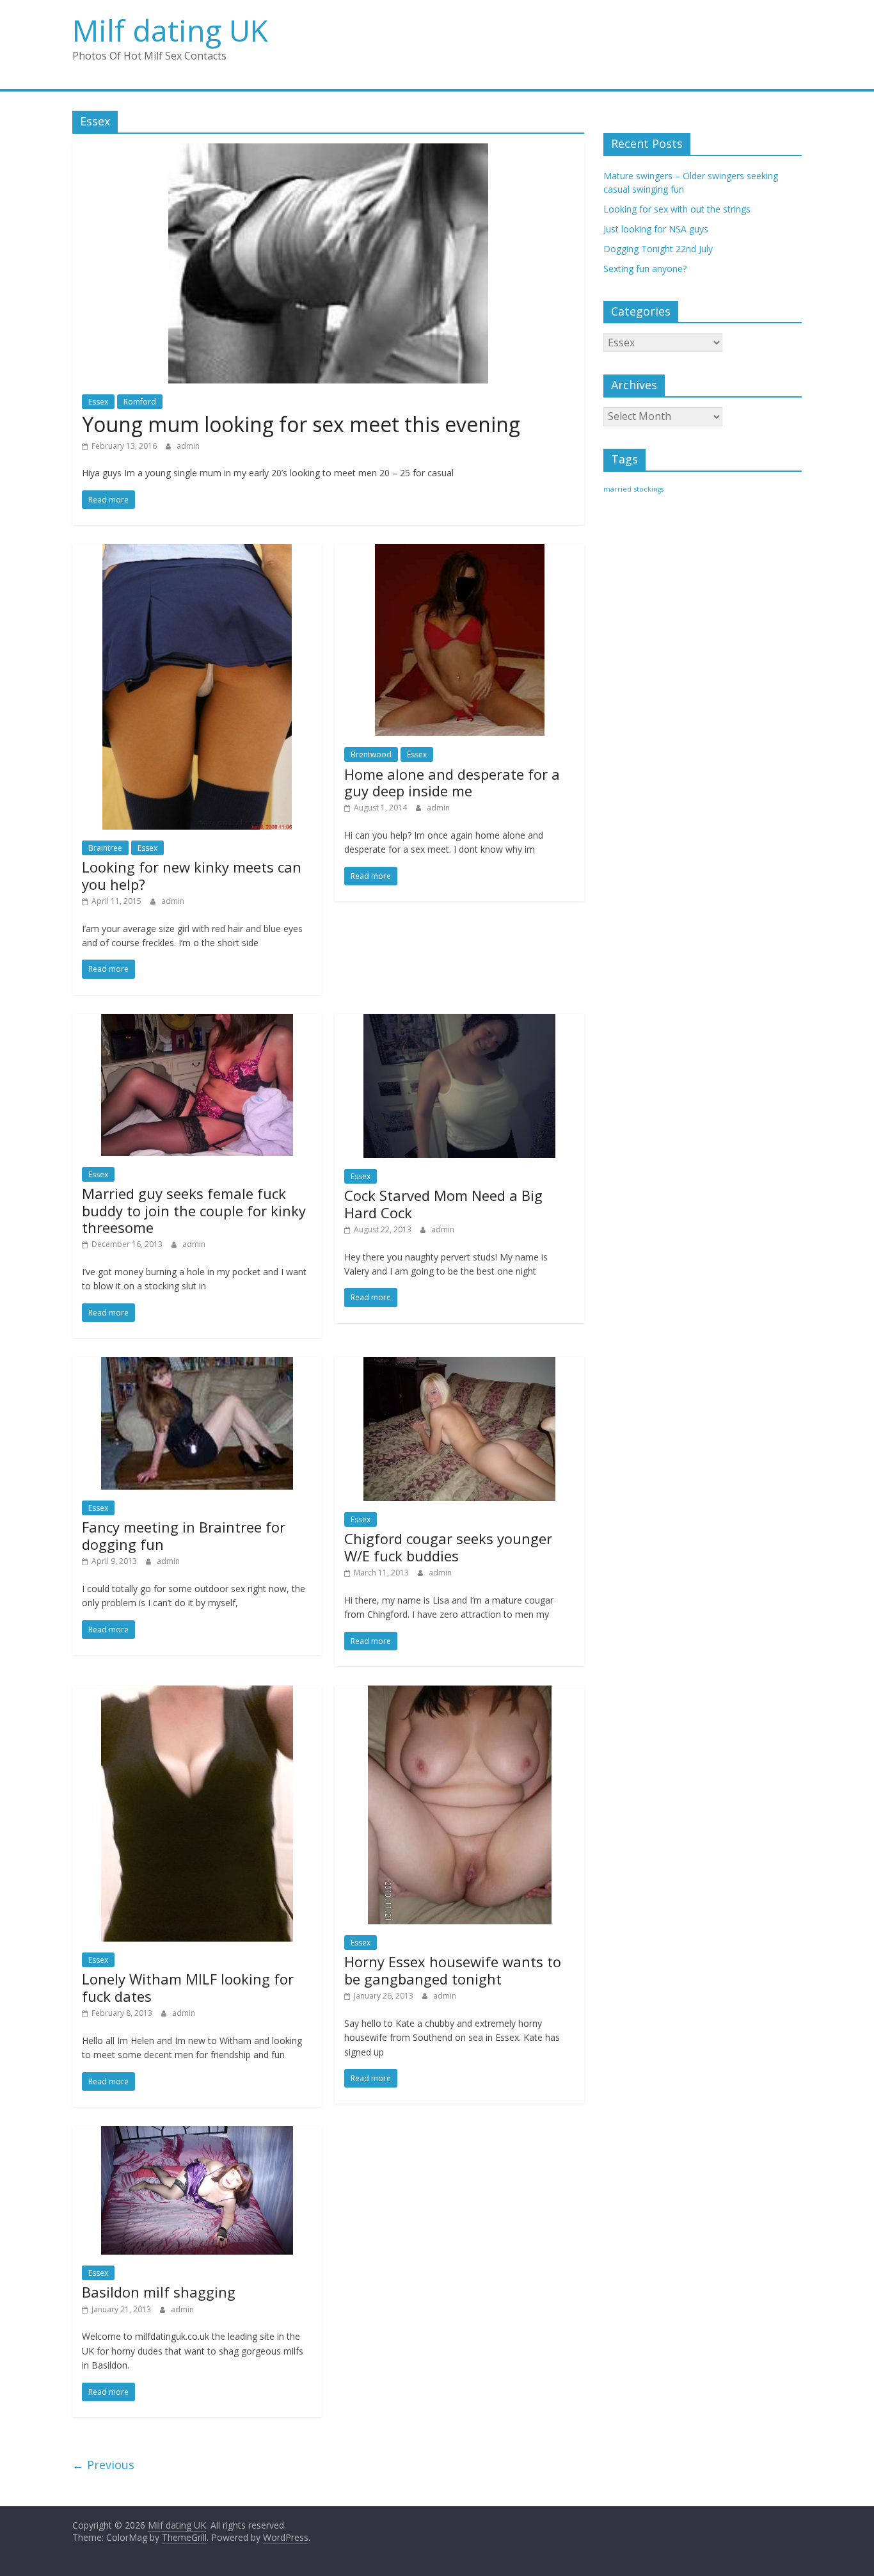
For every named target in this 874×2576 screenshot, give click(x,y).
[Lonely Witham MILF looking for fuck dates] (197, 1693)
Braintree (105, 848)
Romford (140, 402)
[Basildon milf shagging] (197, 2134)
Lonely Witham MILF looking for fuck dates (188, 1987)
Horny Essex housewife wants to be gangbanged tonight (453, 1970)
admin (188, 446)
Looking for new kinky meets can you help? (192, 875)
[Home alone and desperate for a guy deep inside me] (460, 552)
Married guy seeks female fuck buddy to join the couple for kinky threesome (194, 1210)
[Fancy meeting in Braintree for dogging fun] (197, 1365)
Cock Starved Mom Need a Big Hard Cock (443, 1203)
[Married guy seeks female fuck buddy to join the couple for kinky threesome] (197, 1022)
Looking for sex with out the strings (677, 209)
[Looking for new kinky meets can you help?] (197, 552)
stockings (649, 489)
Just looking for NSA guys (656, 229)
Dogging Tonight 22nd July (658, 249)
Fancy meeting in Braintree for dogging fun (184, 1535)
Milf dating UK (170, 30)
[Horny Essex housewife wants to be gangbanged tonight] (460, 1693)
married (617, 489)
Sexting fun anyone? (645, 269)
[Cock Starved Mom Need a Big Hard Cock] (459, 1022)
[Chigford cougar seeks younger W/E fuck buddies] (459, 1365)
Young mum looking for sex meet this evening (301, 424)
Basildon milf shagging (159, 2292)
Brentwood (371, 754)
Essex (98, 402)
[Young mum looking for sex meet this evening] (328, 151)
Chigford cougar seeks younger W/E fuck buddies (448, 1547)
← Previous (103, 2465)
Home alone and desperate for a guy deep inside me (452, 782)
